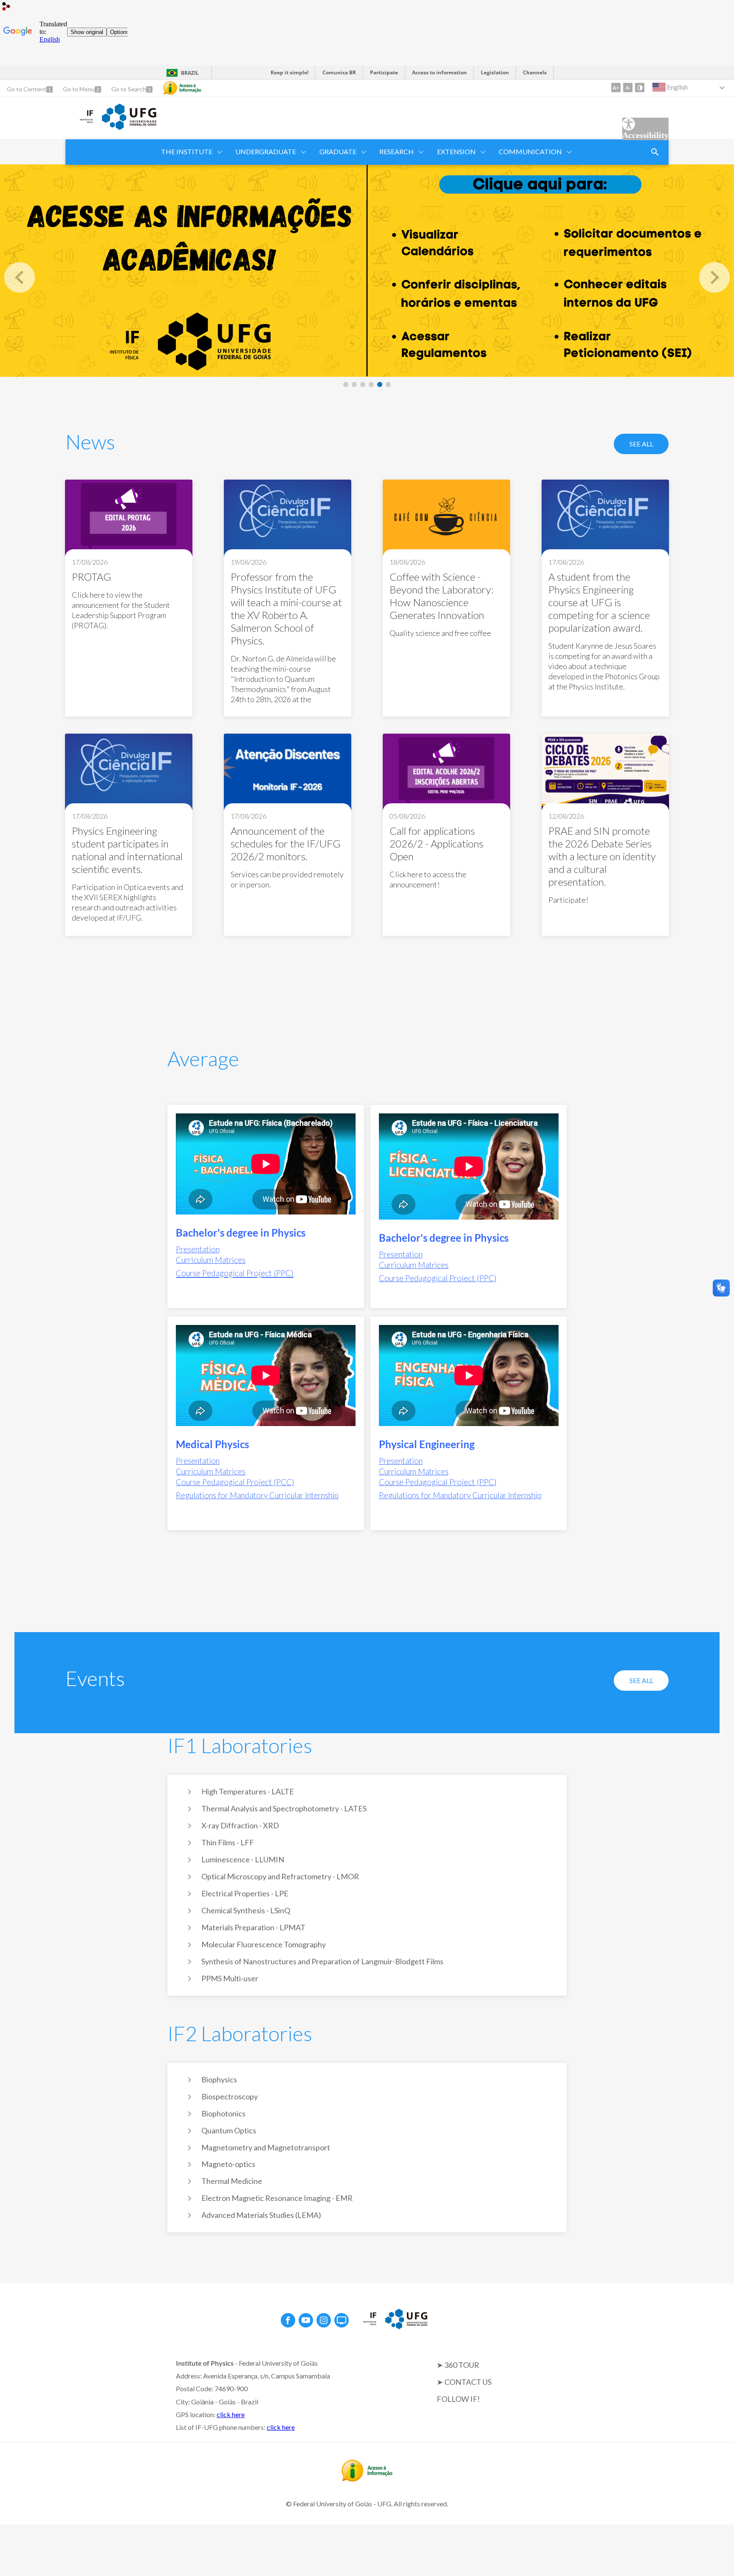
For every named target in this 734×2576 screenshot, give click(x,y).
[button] (457, 152)
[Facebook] (288, 2320)
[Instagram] (324, 2320)
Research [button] (397, 151)
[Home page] (79, 124)
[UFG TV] (342, 2320)
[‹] (20, 277)
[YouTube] (306, 2320)
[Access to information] (182, 88)
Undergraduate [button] (266, 151)
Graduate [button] (338, 151)
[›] (714, 277)
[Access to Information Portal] (367, 2479)
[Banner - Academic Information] (367, 271)
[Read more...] (129, 598)
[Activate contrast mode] (640, 88)
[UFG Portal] (129, 127)
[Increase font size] (616, 88)
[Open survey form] (655, 152)
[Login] (6, 7)
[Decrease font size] (628, 88)
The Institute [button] (187, 151)
